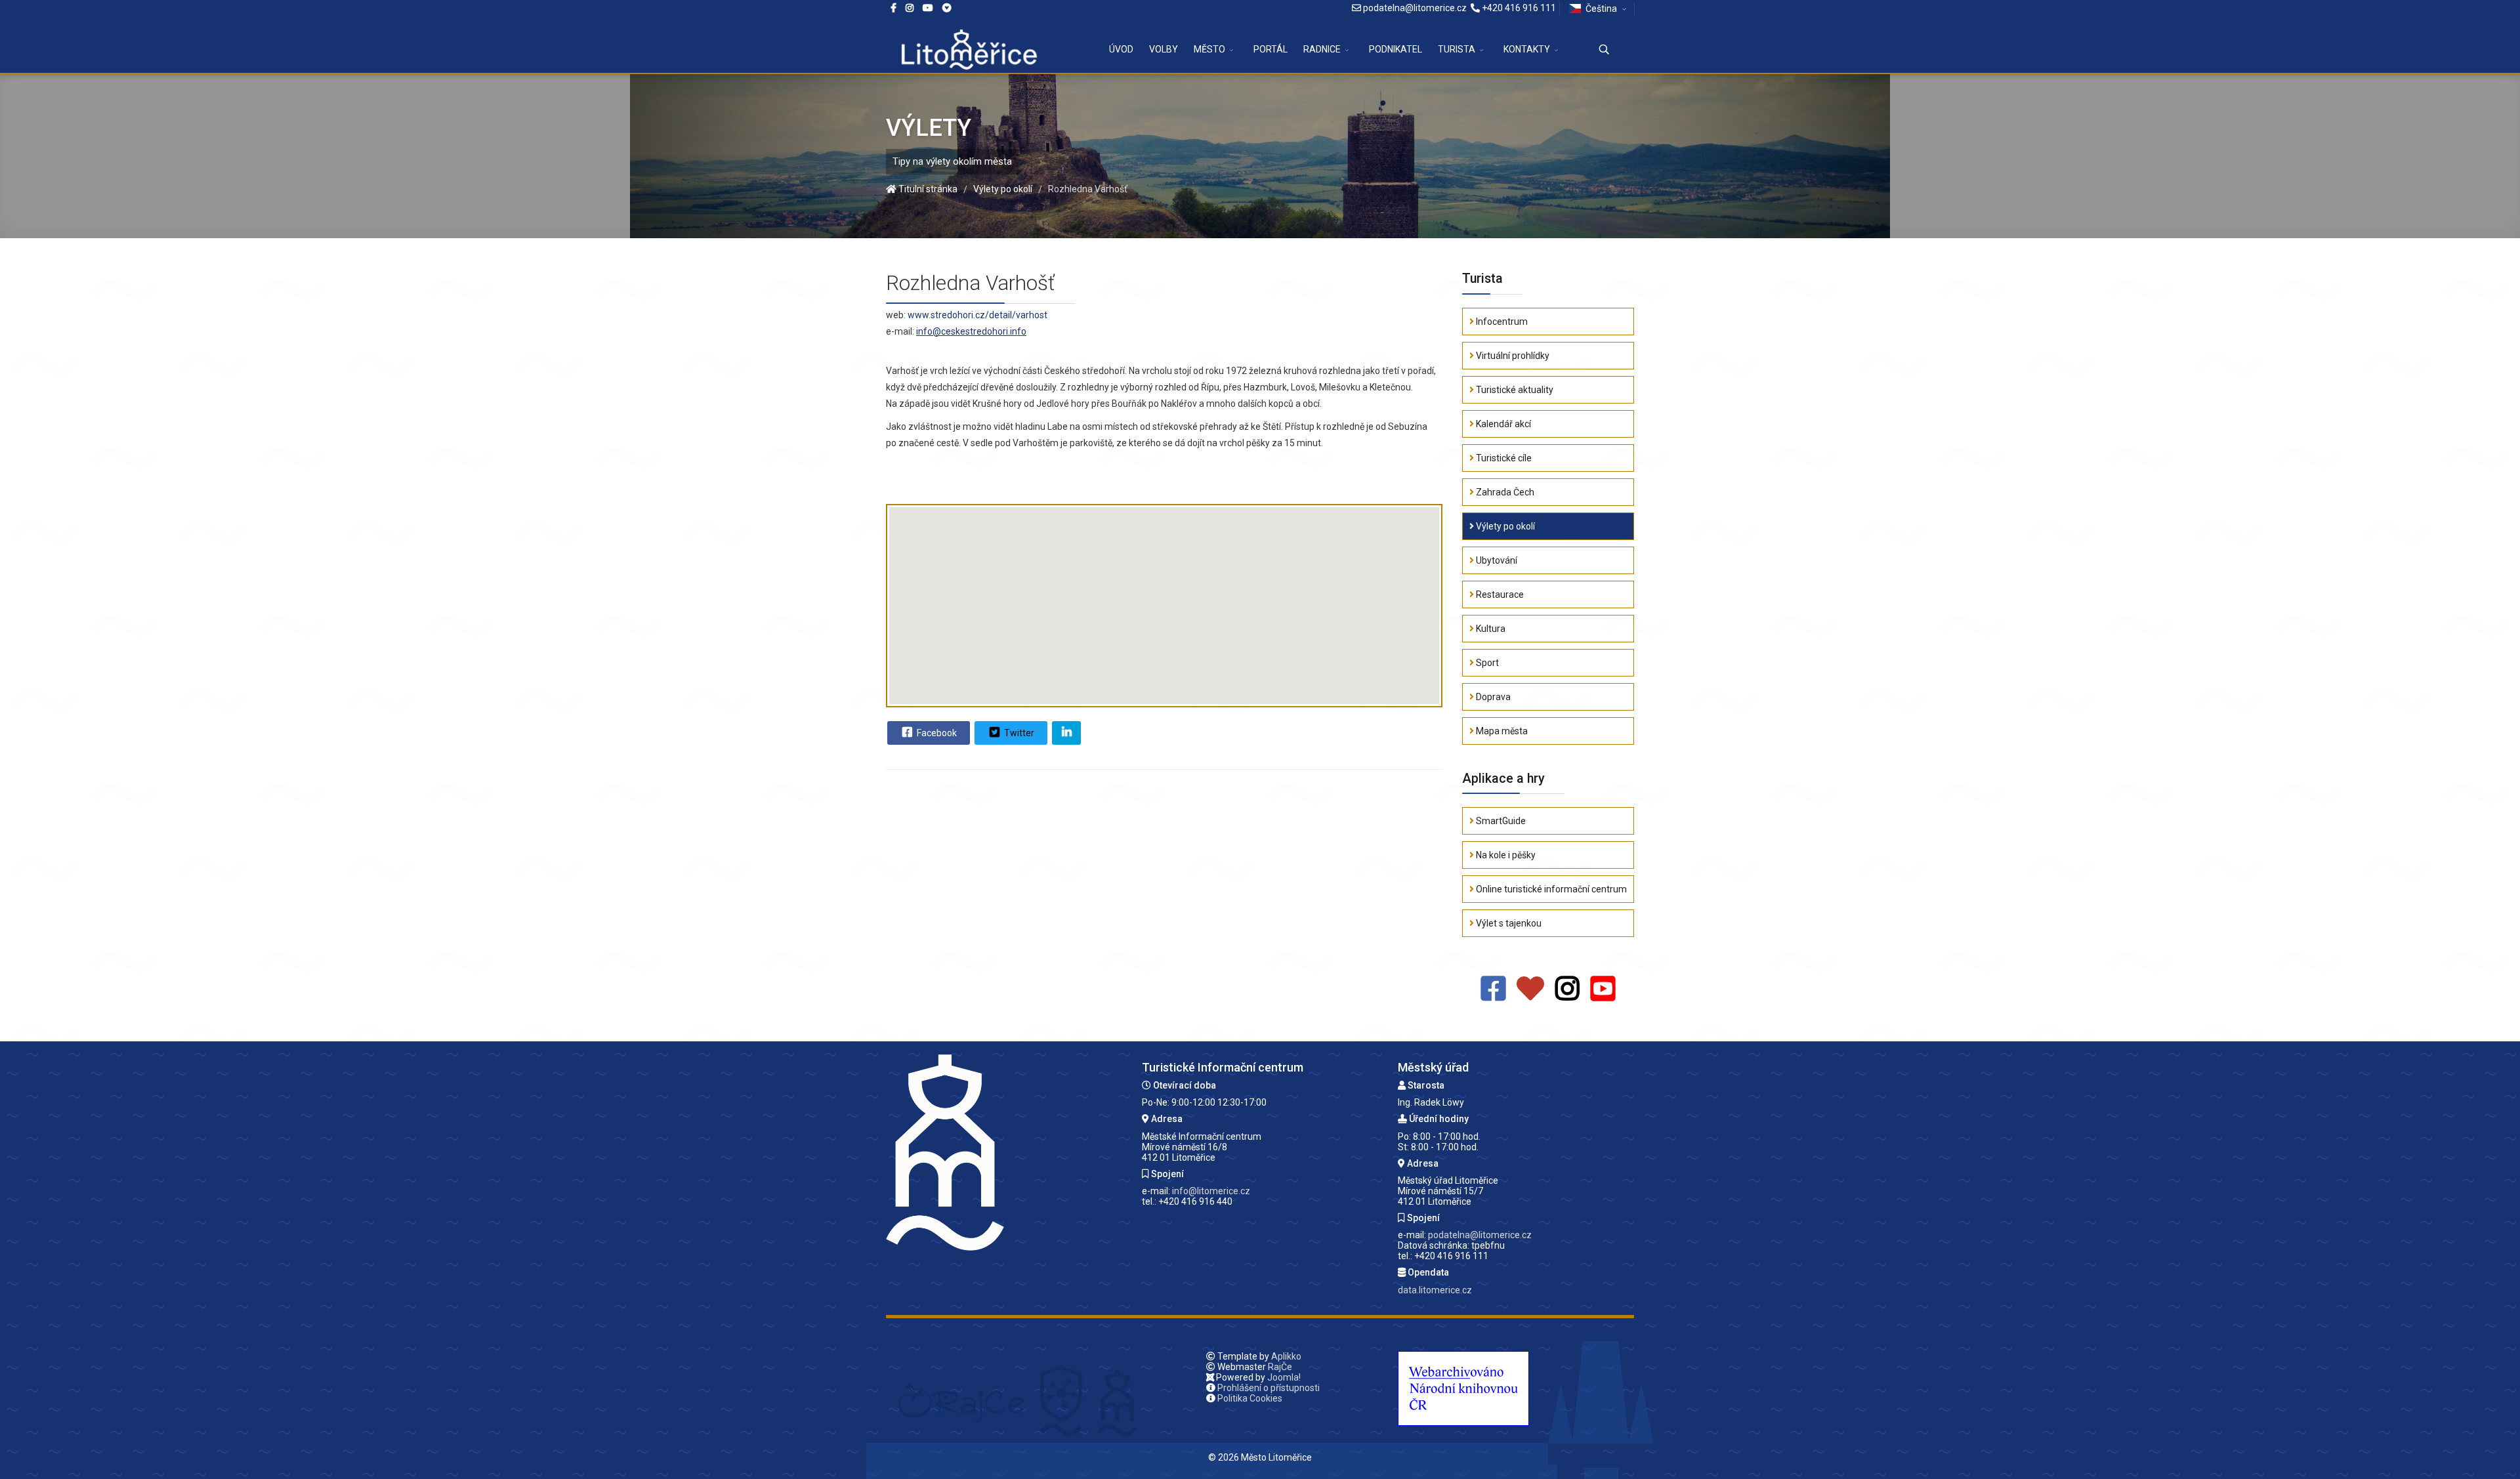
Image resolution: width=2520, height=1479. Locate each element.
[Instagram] (910, 8)
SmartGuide (1500, 821)
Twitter (1018, 733)
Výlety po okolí (1504, 526)
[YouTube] (1603, 989)
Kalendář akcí (1502, 424)
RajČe (1280, 1367)
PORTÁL (1270, 49)
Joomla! (1284, 1377)
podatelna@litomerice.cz (1415, 8)
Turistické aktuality (1514, 390)
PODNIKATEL (1396, 49)
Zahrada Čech (1504, 492)
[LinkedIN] (1066, 733)
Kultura (1490, 629)
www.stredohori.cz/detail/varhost (977, 315)
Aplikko (1286, 1356)
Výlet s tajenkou (1508, 923)
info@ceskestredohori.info (971, 331)
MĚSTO (1209, 49)
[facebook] (893, 8)
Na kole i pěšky (1505, 855)
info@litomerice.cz (1211, 1191)
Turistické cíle (1503, 458)
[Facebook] (947, 8)
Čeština (1601, 9)
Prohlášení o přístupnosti (1269, 1388)
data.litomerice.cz (1435, 1290)
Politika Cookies (1250, 1398)
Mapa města (1501, 731)
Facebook (936, 733)
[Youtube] (928, 8)
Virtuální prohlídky (1512, 356)
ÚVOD (1121, 49)
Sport (1486, 663)
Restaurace (1499, 594)
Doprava (1492, 697)
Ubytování (1496, 560)
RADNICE (1322, 49)
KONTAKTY (1527, 49)
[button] (1164, 594)
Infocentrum (1501, 322)
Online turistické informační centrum (1550, 889)
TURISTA (1457, 49)
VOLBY (1164, 49)
